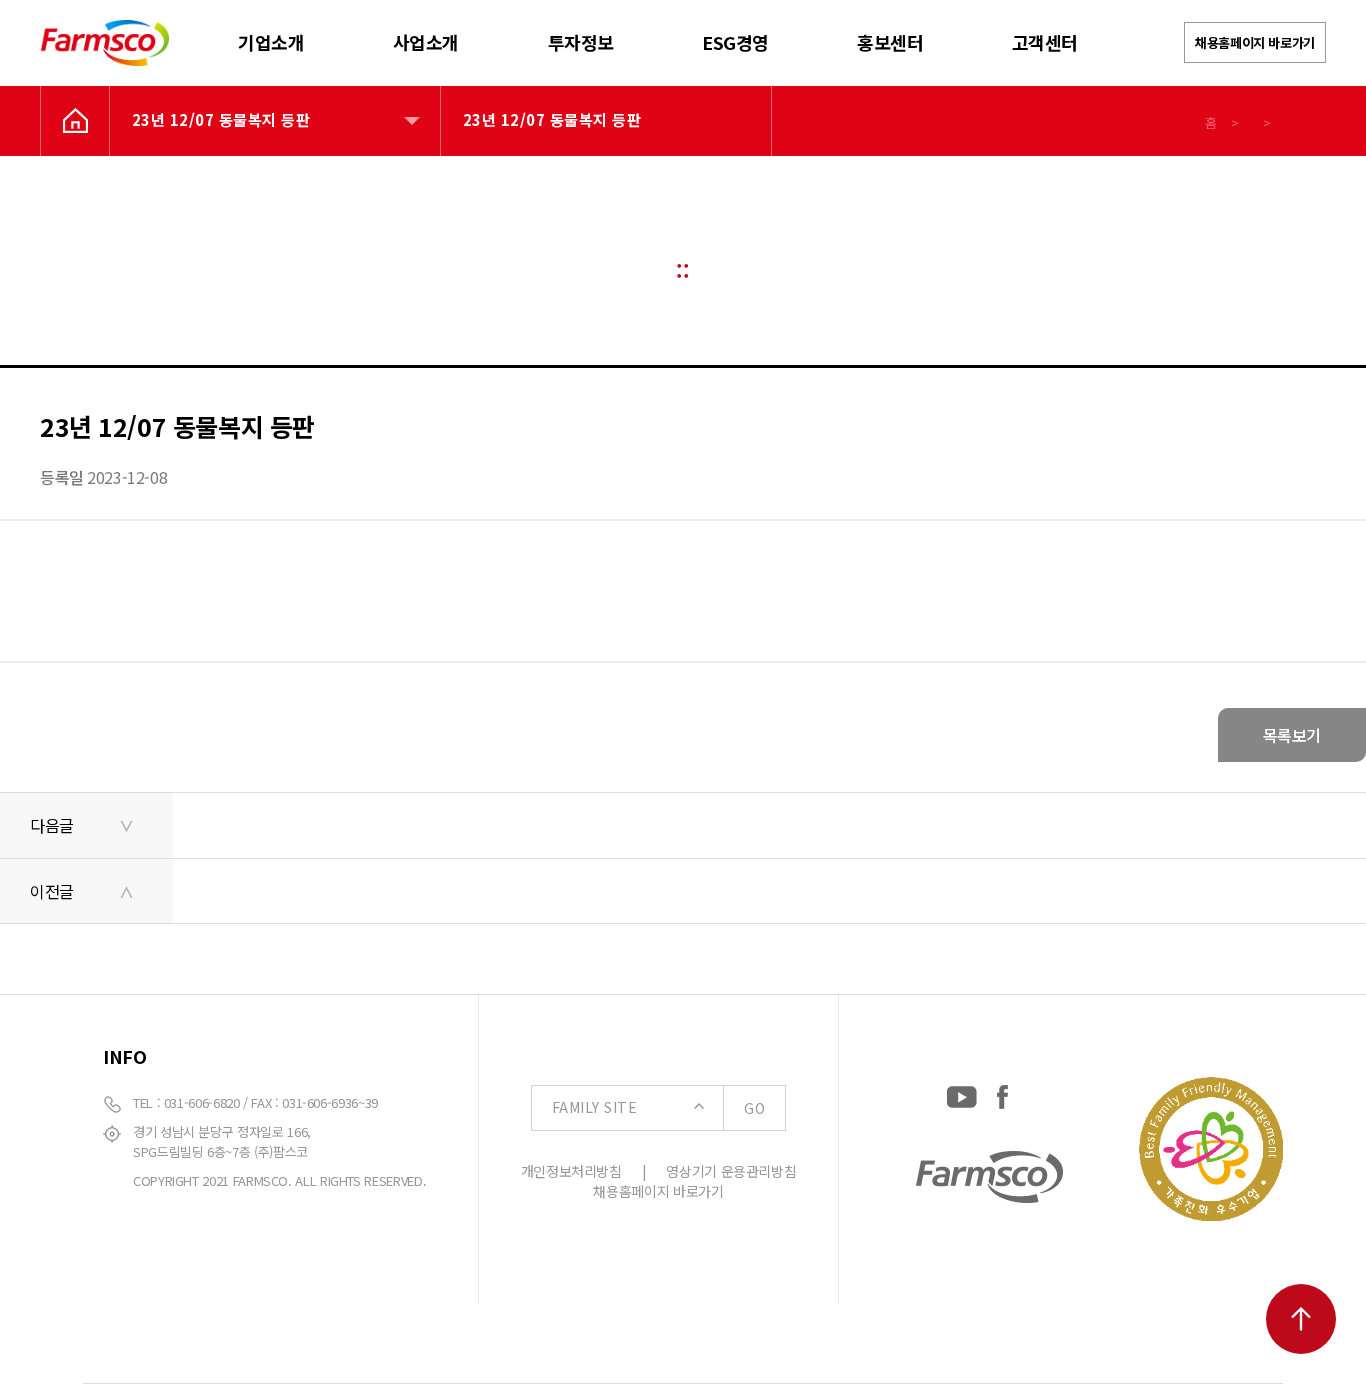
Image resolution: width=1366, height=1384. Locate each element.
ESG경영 (735, 42)
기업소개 (271, 42)
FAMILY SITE (658, 1107)
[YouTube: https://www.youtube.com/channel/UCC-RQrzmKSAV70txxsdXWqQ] (962, 1092)
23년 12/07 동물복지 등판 (221, 119)
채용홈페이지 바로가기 (1255, 42)
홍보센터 (890, 42)
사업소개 (426, 42)
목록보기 (1292, 735)
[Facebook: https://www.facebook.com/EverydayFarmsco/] (1002, 1092)
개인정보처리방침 (571, 1171)
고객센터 (1045, 42)
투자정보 (581, 42)
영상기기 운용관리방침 (731, 1171)
